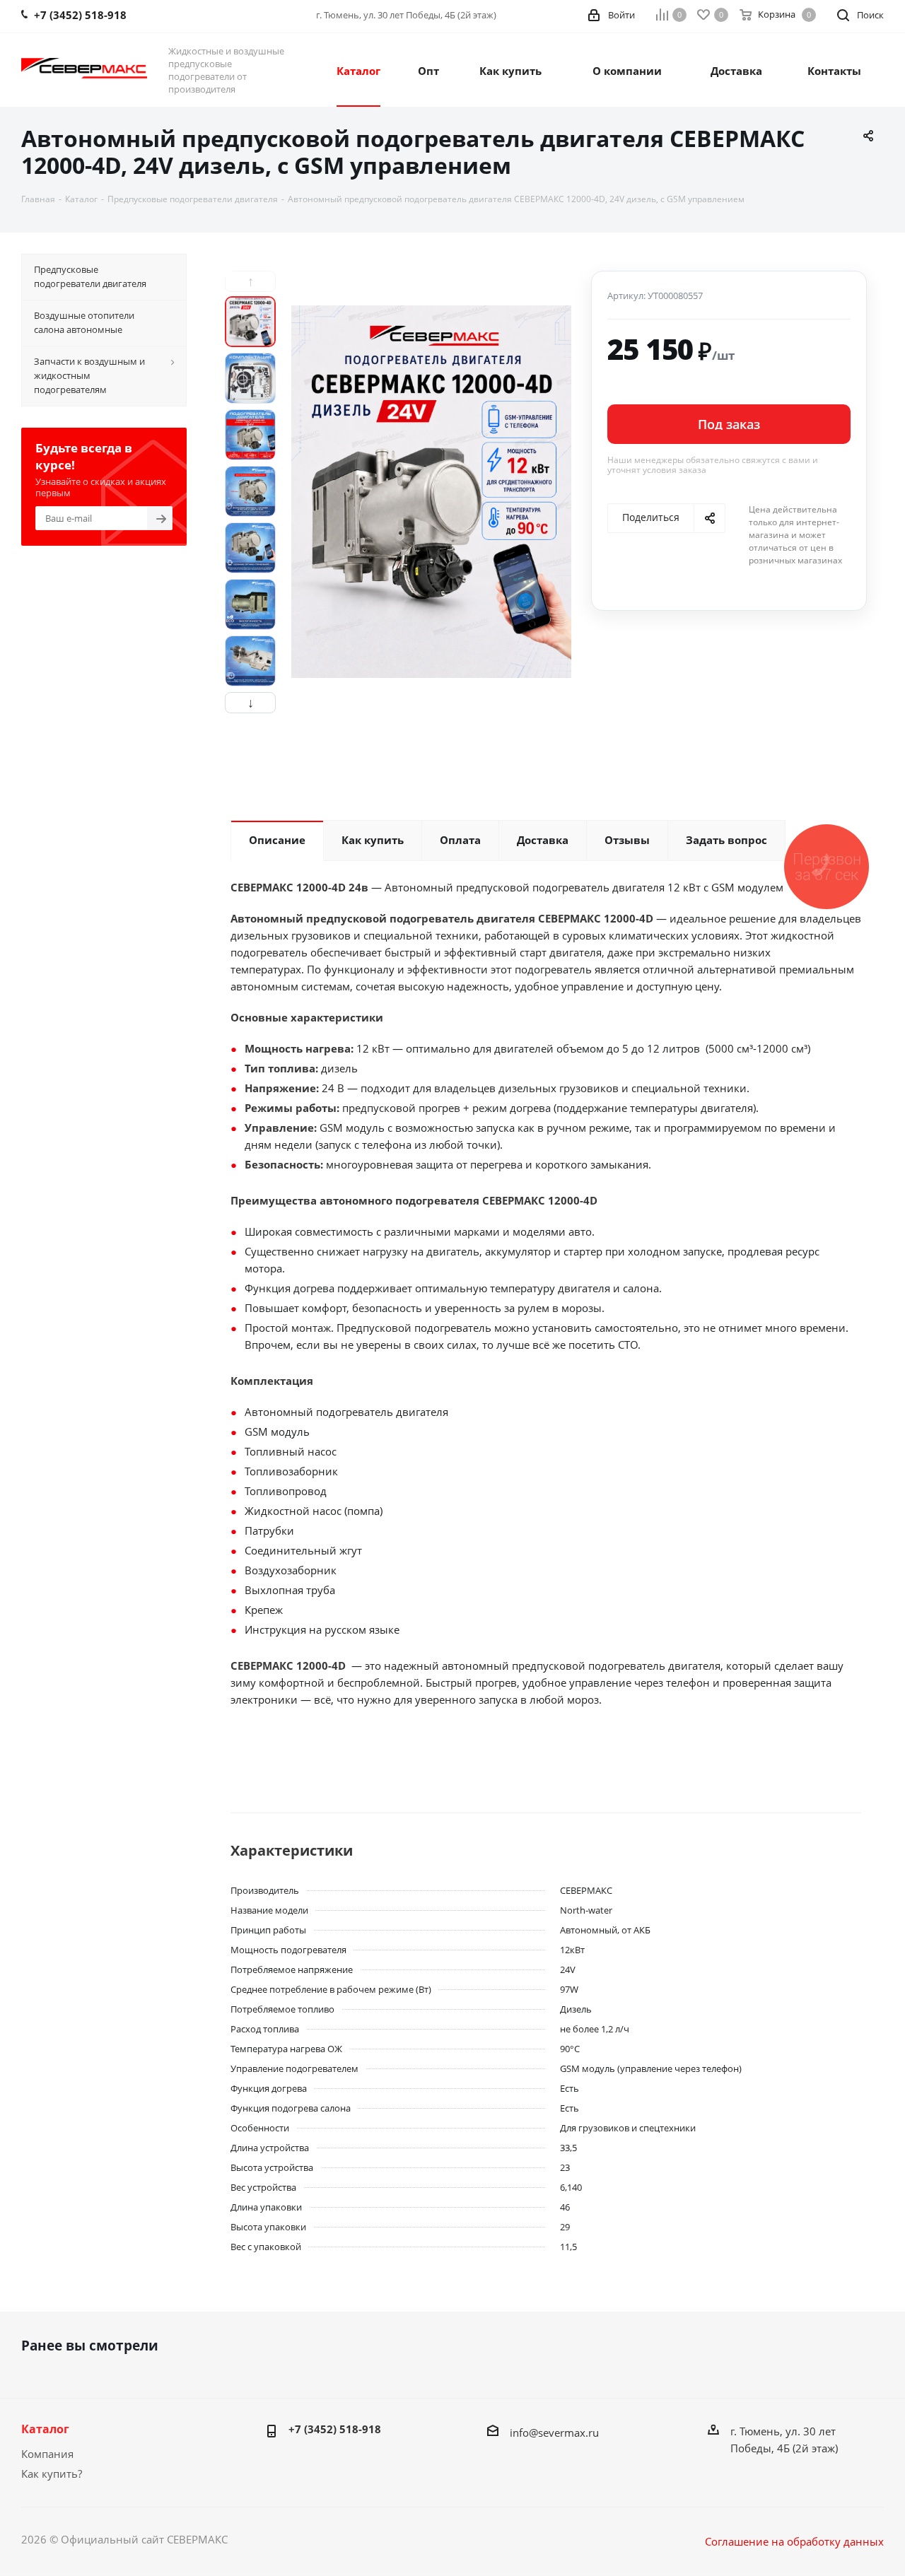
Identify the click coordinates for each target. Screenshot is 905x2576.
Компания (47, 2454)
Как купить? (52, 2473)
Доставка (736, 71)
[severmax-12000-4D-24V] (431, 492)
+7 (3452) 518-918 (335, 2429)
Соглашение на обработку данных (794, 2541)
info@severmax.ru (554, 2432)
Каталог (45, 2429)
